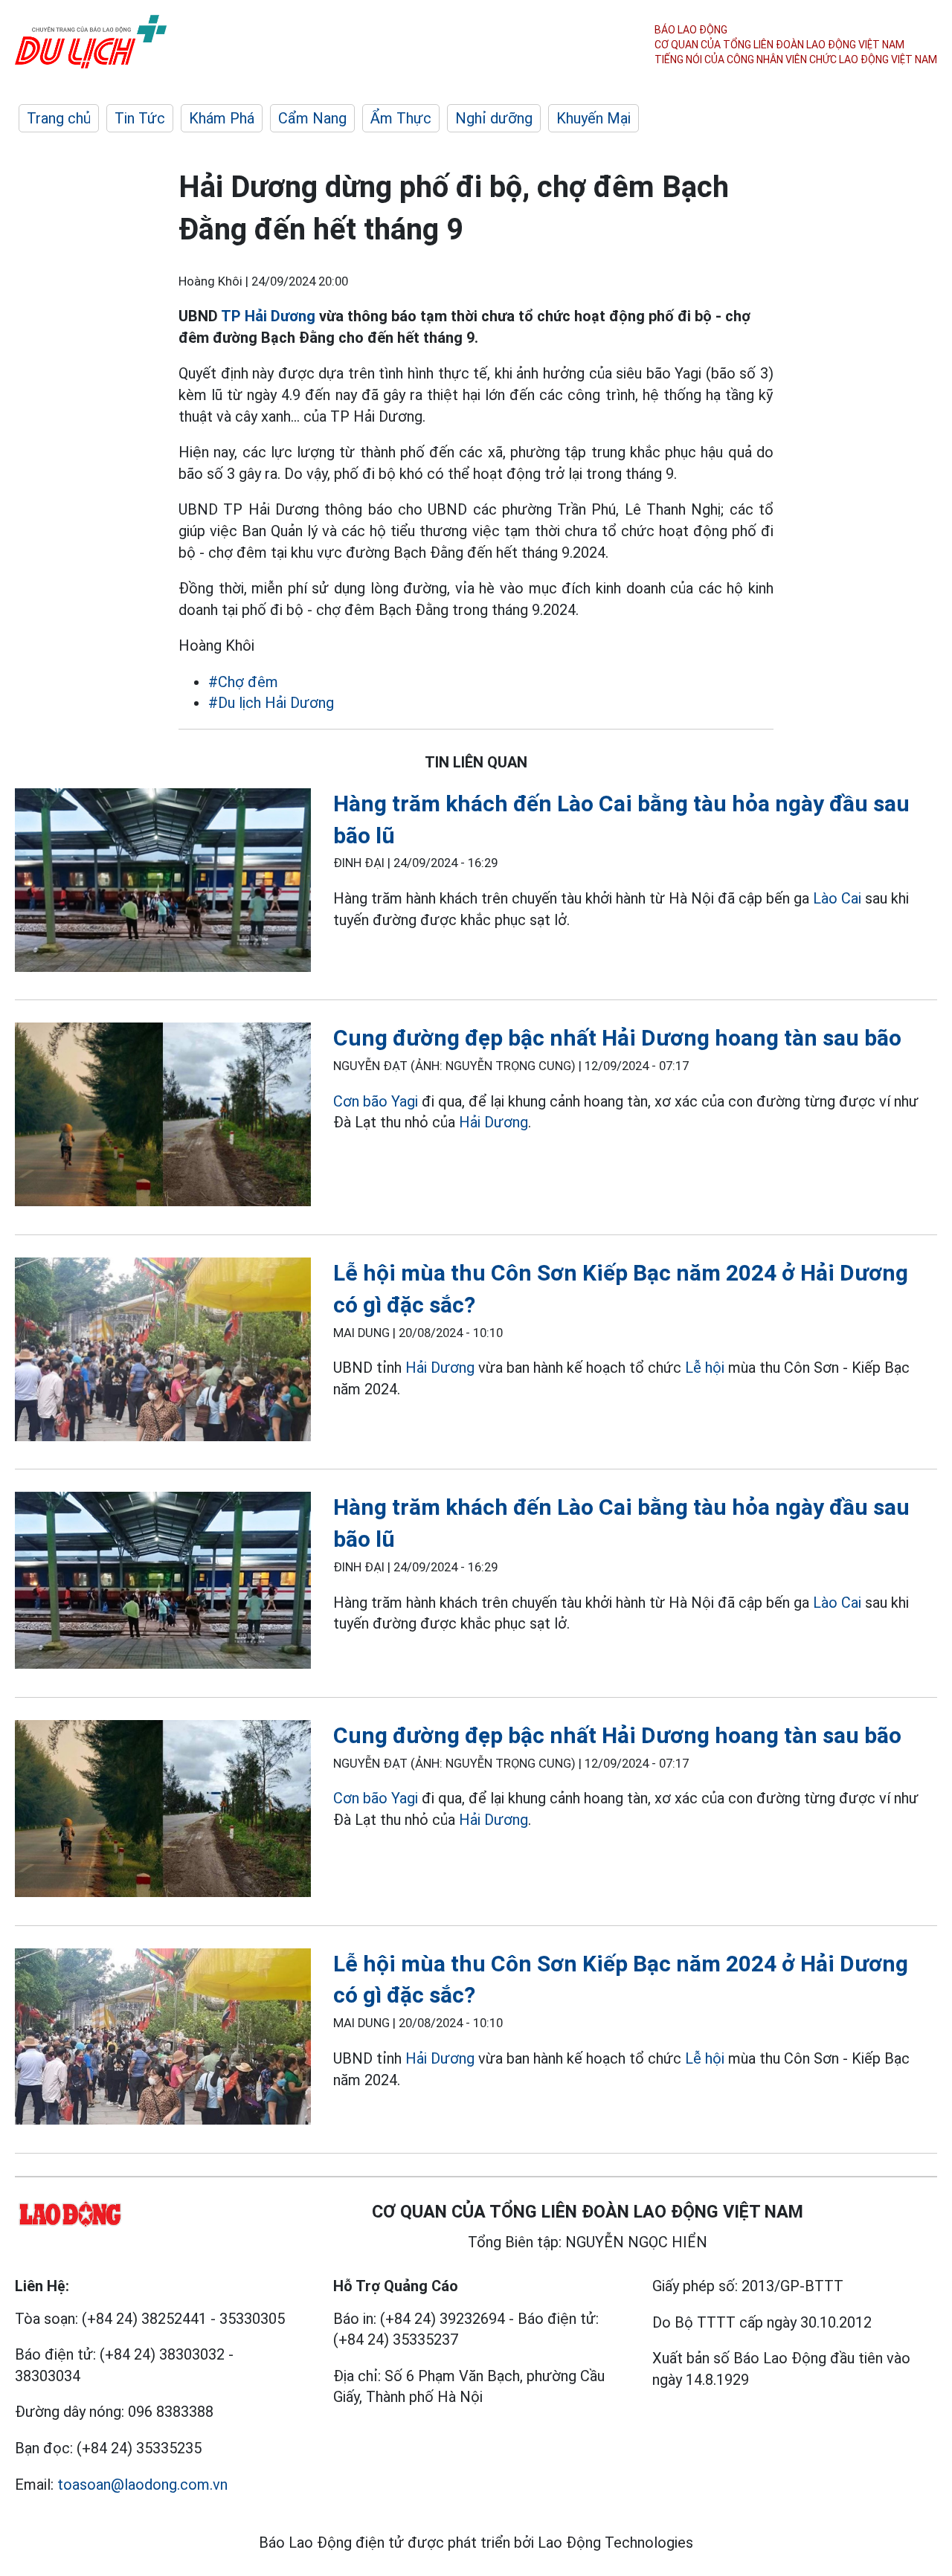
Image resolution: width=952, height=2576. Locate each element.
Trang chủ (59, 118)
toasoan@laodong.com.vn (142, 2485)
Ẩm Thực (401, 118)
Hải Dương (493, 1122)
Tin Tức (140, 118)
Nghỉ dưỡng (494, 118)
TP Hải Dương (268, 316)
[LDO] (163, 883)
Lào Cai (837, 898)
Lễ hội (705, 1368)
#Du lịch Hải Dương (271, 703)
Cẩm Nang (312, 118)
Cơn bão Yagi (376, 1101)
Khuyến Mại (594, 118)
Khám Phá (222, 118)
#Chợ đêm (243, 682)
